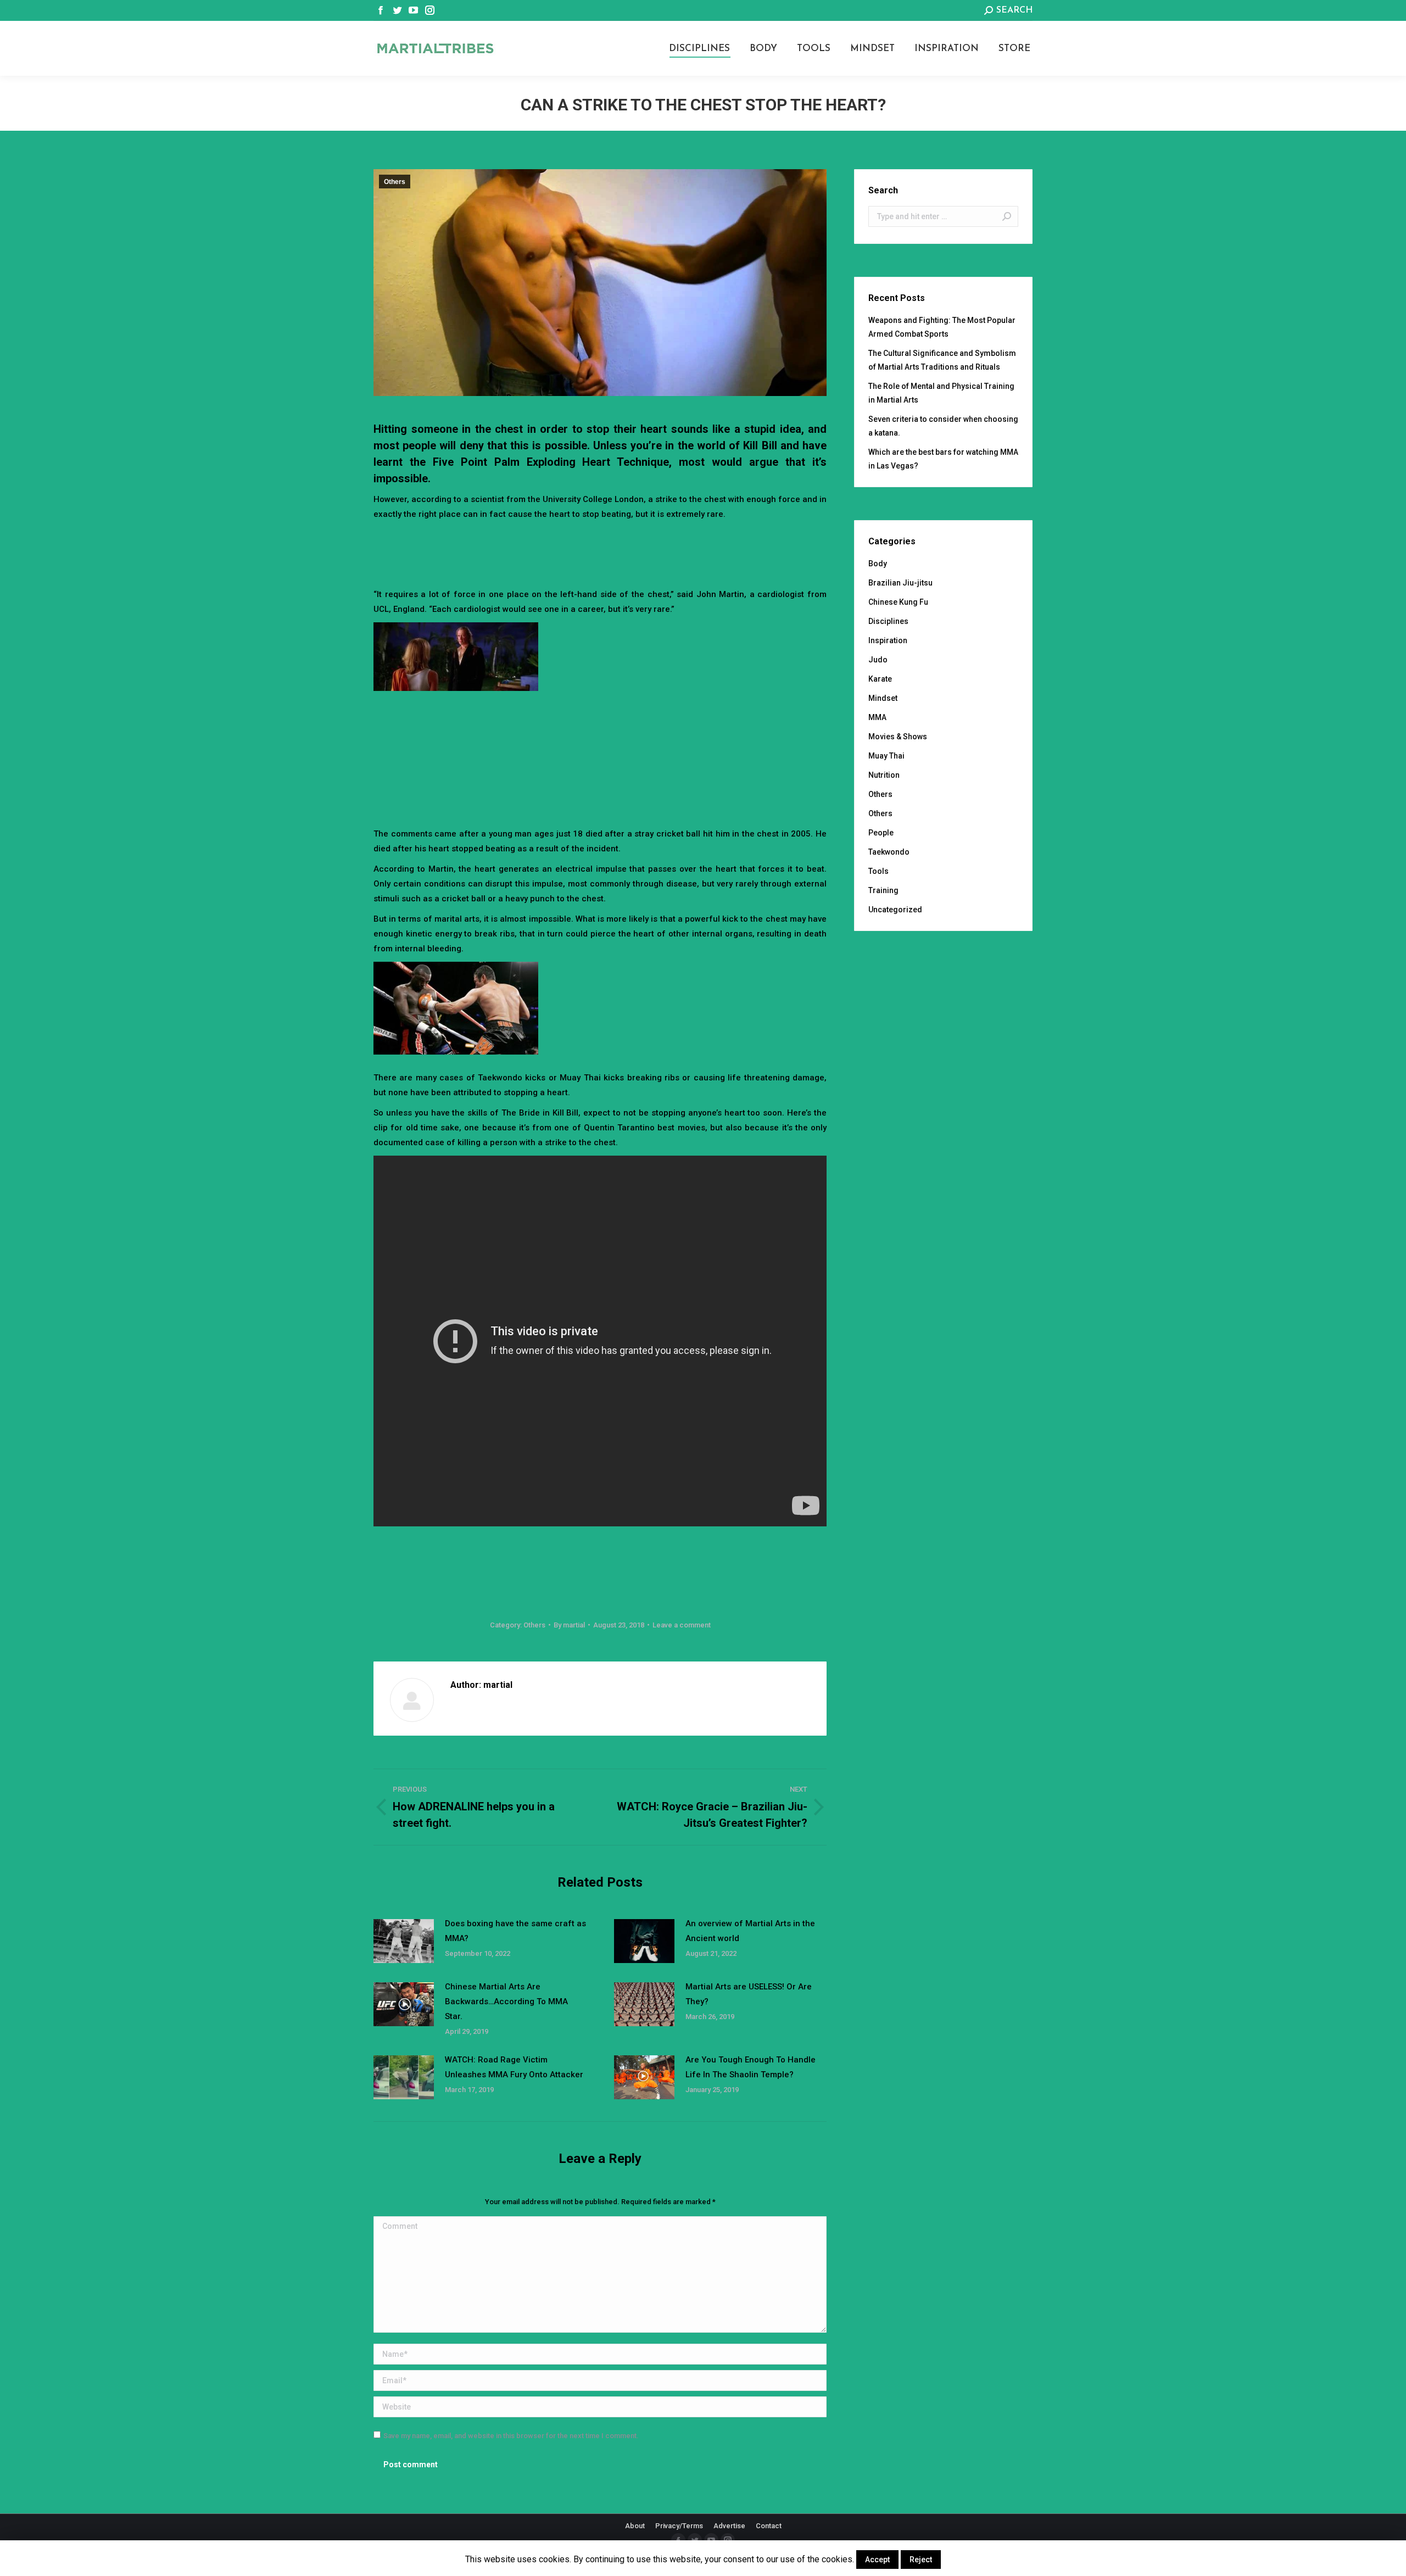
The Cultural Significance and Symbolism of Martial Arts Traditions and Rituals (942, 360)
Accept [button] (877, 2560)
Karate (880, 679)
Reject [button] (921, 2560)
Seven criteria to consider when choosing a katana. (943, 426)
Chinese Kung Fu (898, 602)
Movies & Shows (898, 737)
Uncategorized (895, 910)
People (881, 833)
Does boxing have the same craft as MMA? (515, 1931)
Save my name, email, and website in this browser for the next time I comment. (511, 2436)
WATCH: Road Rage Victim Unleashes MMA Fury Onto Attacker (514, 2067)
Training (883, 890)
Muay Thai (886, 756)
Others (395, 182)
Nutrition (884, 775)
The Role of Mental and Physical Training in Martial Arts (941, 393)
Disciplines (888, 621)
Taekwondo (889, 852)
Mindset (883, 698)
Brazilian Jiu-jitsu (900, 583)
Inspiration (888, 640)
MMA (877, 717)
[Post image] (404, 1941)
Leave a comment (682, 1625)
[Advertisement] (600, 552)
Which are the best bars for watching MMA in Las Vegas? (943, 459)
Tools (878, 871)
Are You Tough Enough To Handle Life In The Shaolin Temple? (751, 2067)
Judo (878, 660)
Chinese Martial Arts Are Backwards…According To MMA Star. (506, 2001)
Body (878, 564)
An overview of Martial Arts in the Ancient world (750, 1931)
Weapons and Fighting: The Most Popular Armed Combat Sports (942, 327)
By (569, 1625)
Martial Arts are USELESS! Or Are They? (749, 1994)
